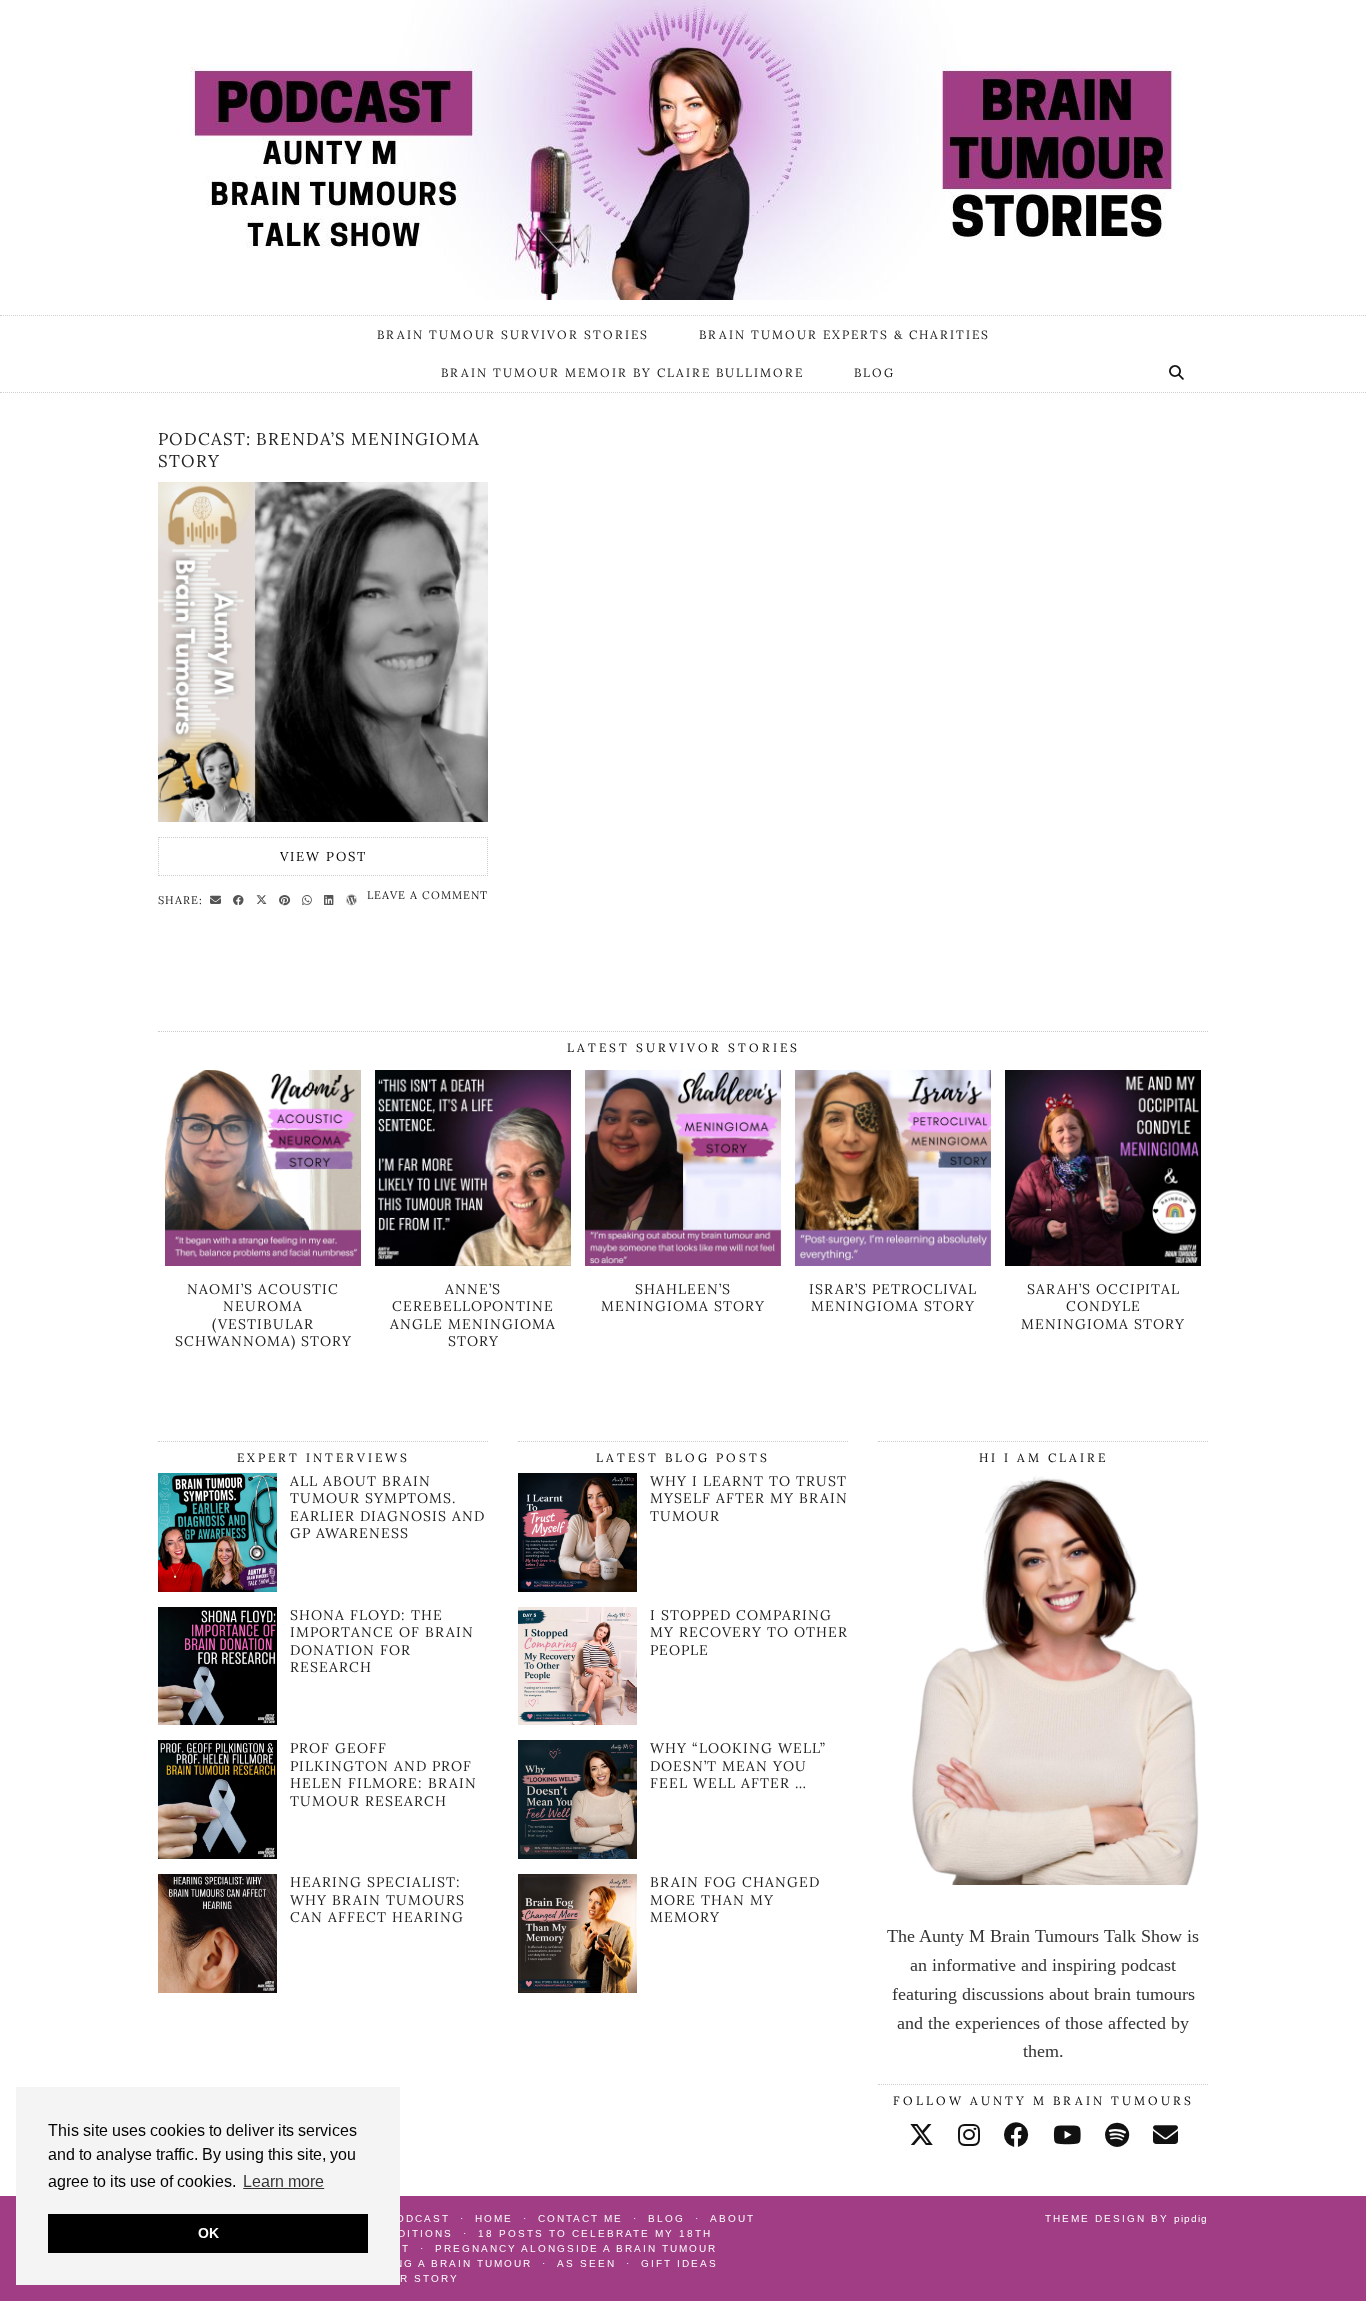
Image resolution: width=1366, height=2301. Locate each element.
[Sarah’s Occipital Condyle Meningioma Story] (1103, 1260)
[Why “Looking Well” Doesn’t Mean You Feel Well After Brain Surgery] (577, 1799)
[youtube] (1067, 2135)
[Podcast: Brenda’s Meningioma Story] (323, 652)
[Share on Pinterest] (287, 899)
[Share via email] (218, 899)
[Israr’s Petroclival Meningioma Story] (893, 1260)
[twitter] (921, 2135)
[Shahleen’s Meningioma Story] (683, 1260)
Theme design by (1126, 2218)
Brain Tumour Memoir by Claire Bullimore (622, 372)
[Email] (1165, 2135)
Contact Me (580, 2218)
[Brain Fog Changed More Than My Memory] (577, 1933)
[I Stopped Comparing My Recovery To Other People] (577, 1666)
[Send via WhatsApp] (310, 899)
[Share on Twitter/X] (264, 899)
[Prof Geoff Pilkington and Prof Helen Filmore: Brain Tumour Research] (217, 1853)
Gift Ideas (679, 2263)
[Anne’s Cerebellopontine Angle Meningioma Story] (473, 1260)
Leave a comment (427, 895)
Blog (874, 372)
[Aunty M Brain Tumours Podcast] (683, 150)
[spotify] (1117, 2135)
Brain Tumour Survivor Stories (513, 334)
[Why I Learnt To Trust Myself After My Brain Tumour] (577, 1532)
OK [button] (208, 2233)
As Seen (586, 2263)
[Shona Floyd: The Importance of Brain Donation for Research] (217, 1719)
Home (494, 2218)
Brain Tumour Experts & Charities (844, 334)
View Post (323, 856)
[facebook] (1016, 2135)
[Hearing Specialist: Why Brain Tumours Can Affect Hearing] (217, 1987)
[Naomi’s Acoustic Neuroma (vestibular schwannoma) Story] (263, 1260)
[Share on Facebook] (241, 899)
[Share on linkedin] (332, 899)
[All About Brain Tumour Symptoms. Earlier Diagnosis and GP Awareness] (217, 1586)
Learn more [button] (283, 2181)
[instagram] (969, 2135)
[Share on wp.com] (354, 899)
